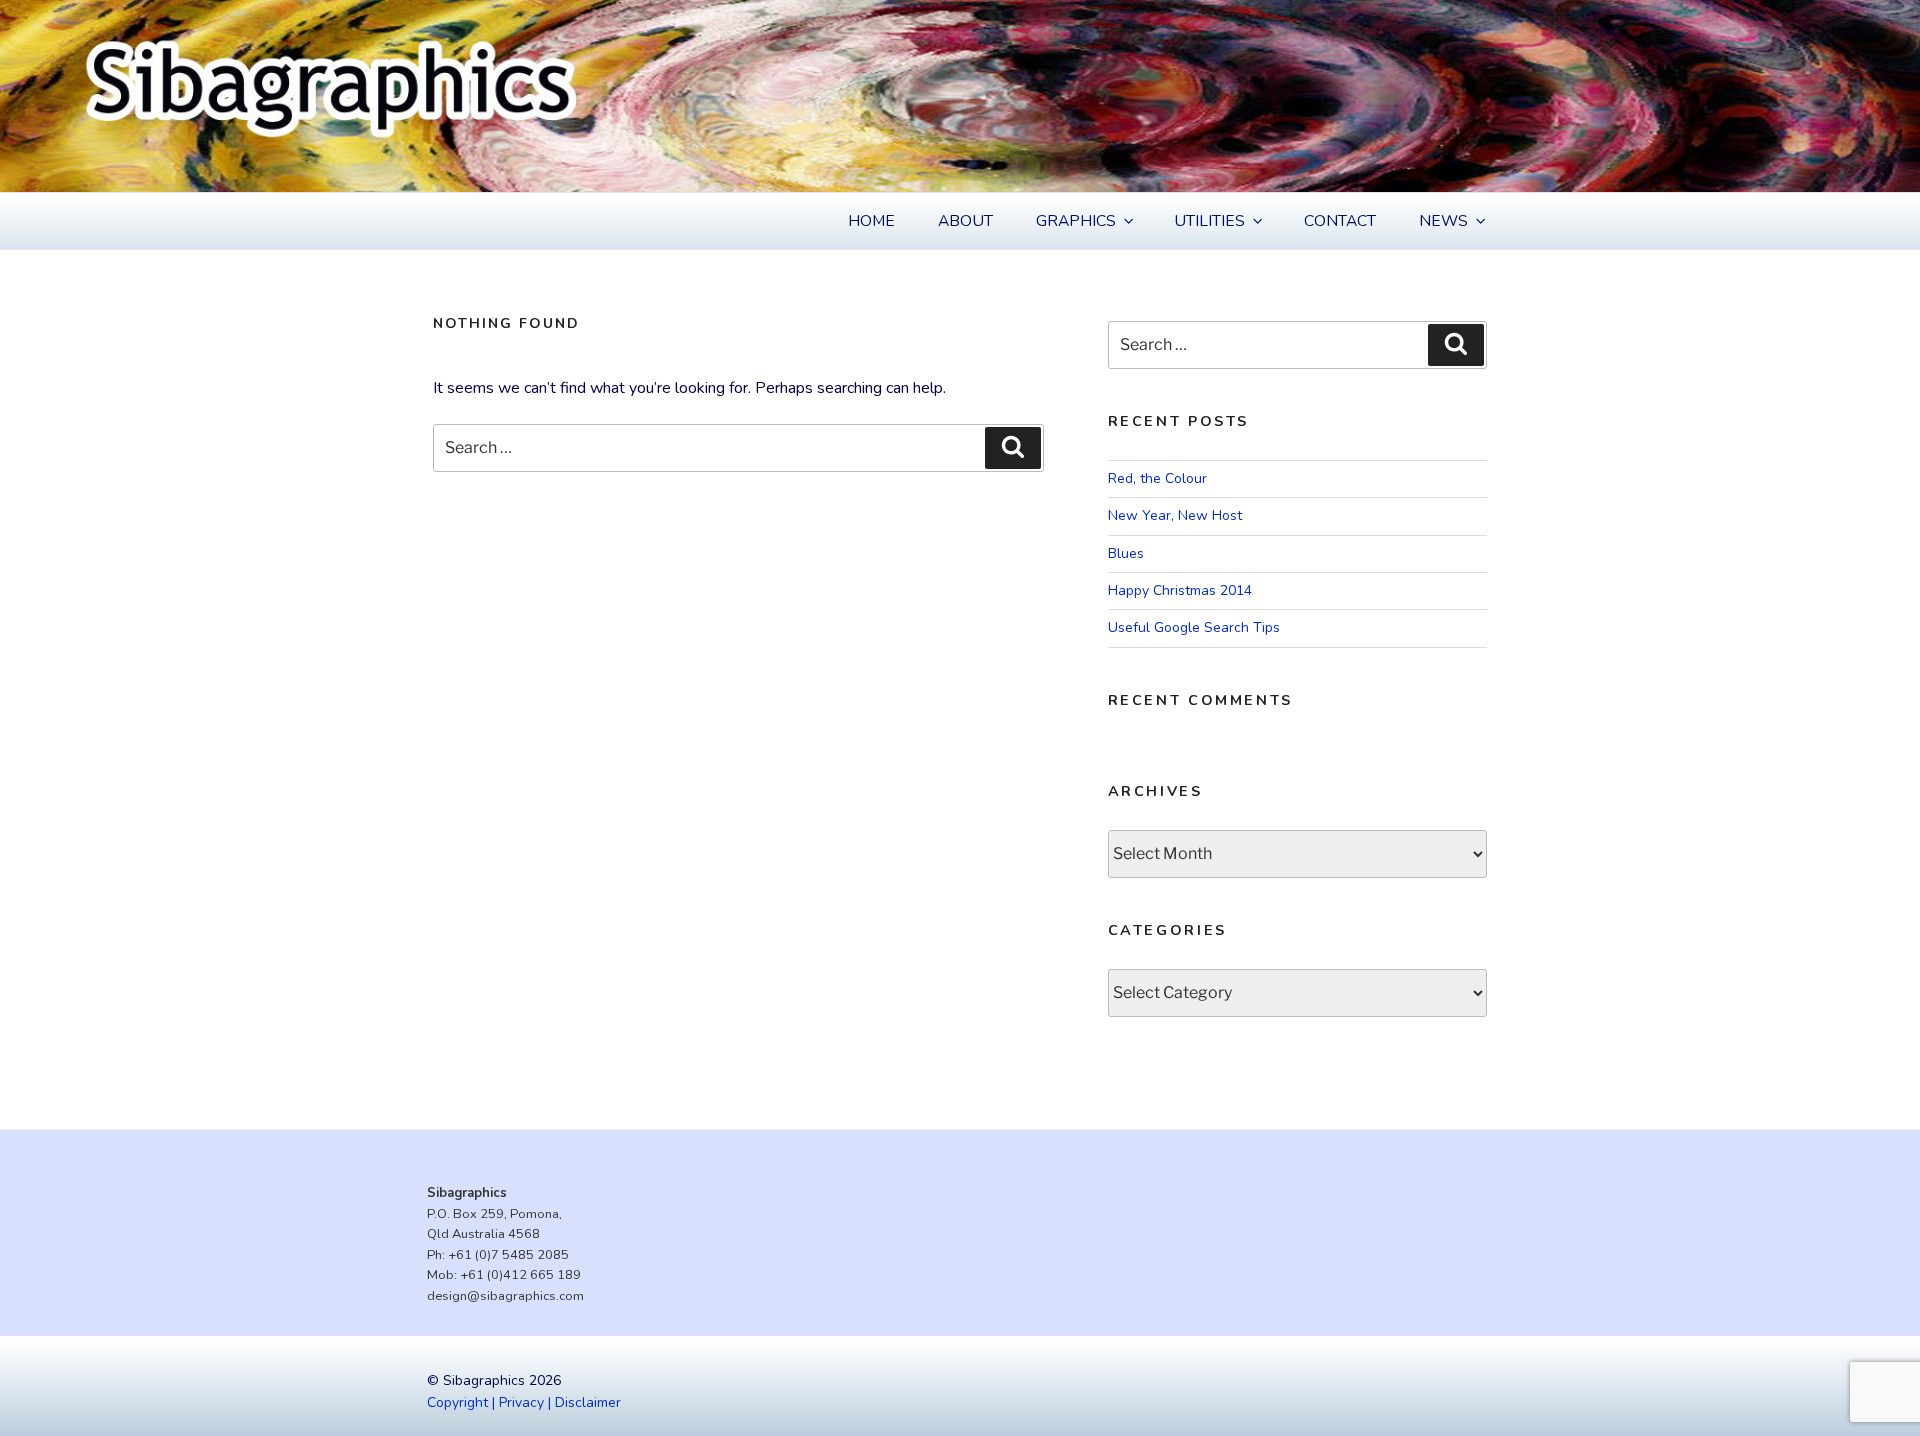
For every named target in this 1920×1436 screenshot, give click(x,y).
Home (871, 221)
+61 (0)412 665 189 (520, 1275)
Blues (1126, 553)
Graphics (1076, 221)
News (1443, 221)
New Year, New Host (1175, 515)
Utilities (1209, 221)
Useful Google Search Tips (1194, 627)
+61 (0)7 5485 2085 (508, 1255)
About (965, 221)
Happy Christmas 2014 (1180, 590)
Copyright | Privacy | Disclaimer (524, 1402)
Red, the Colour (1157, 478)
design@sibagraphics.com (505, 1296)
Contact (1340, 221)
